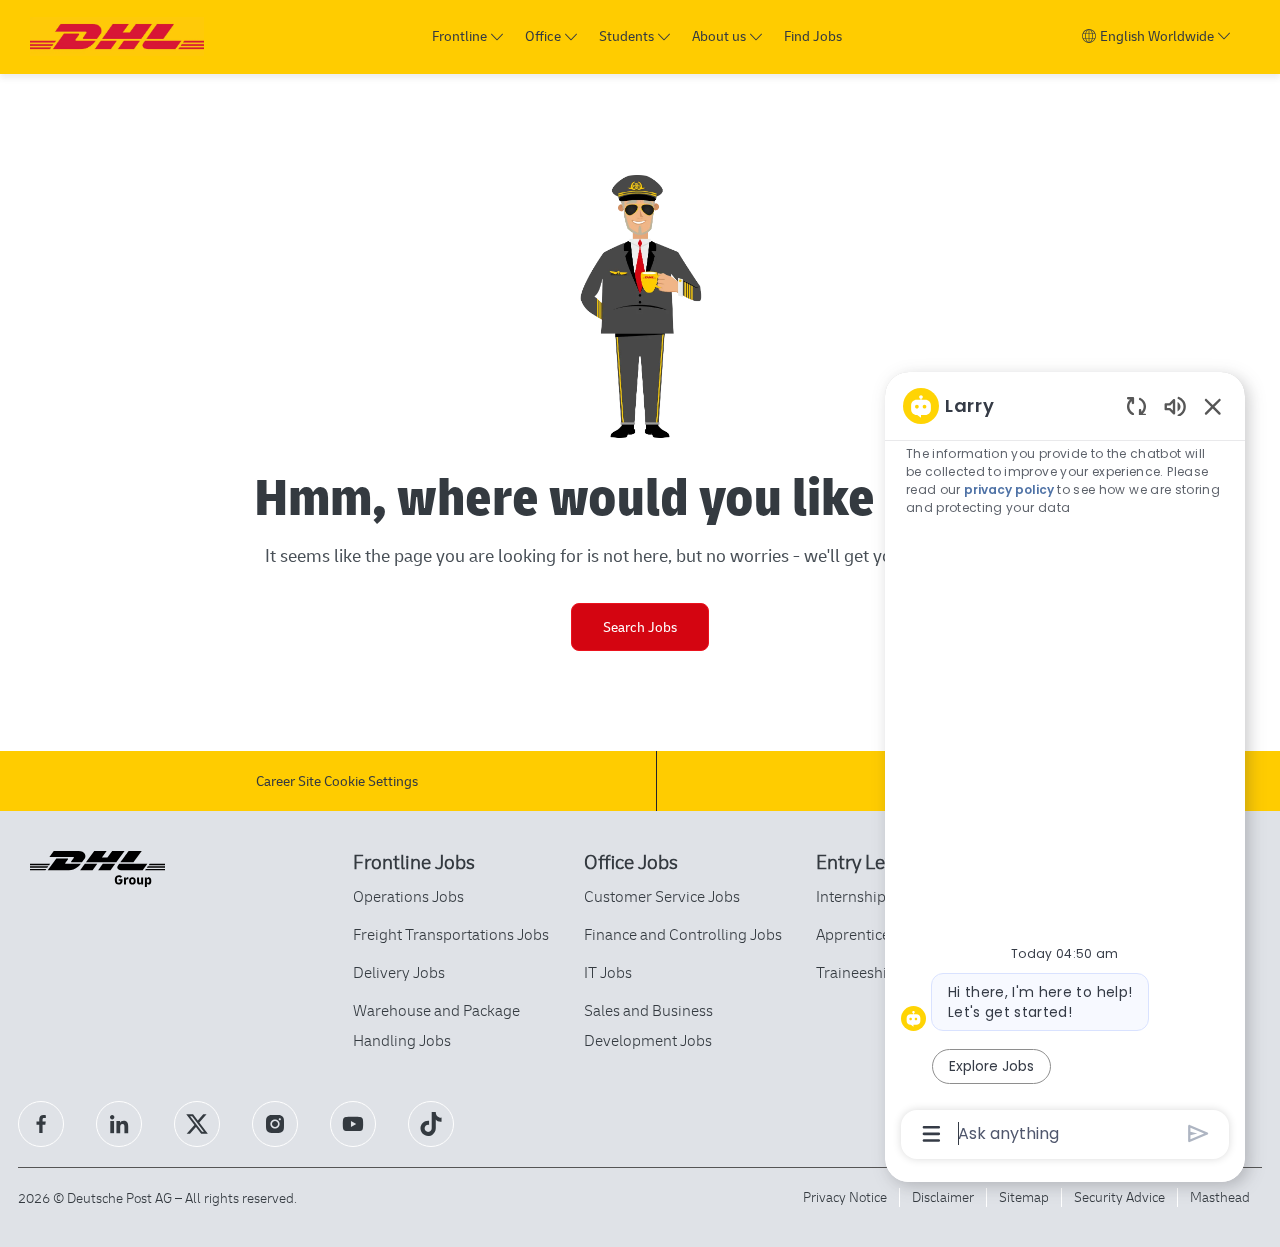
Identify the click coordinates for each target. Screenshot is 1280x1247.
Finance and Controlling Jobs (683, 934)
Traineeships (859, 972)
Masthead (1220, 1196)
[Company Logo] (117, 36)
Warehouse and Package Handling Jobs (436, 1025)
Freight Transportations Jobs (451, 934)
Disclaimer (943, 1196)
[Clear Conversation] (1136, 405)
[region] (1065, 768)
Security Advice (1119, 1196)
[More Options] (931, 1134)
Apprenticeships (871, 934)
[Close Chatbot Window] (1213, 406)
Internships (854, 896)
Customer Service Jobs (662, 896)
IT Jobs (608, 972)
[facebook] (41, 1124)
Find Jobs (813, 36)
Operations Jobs (408, 896)
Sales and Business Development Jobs (648, 1025)
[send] (1198, 1133)
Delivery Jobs (399, 972)
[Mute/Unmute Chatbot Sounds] (1175, 405)
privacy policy (1009, 489)
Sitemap (1024, 1196)
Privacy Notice (845, 1196)
